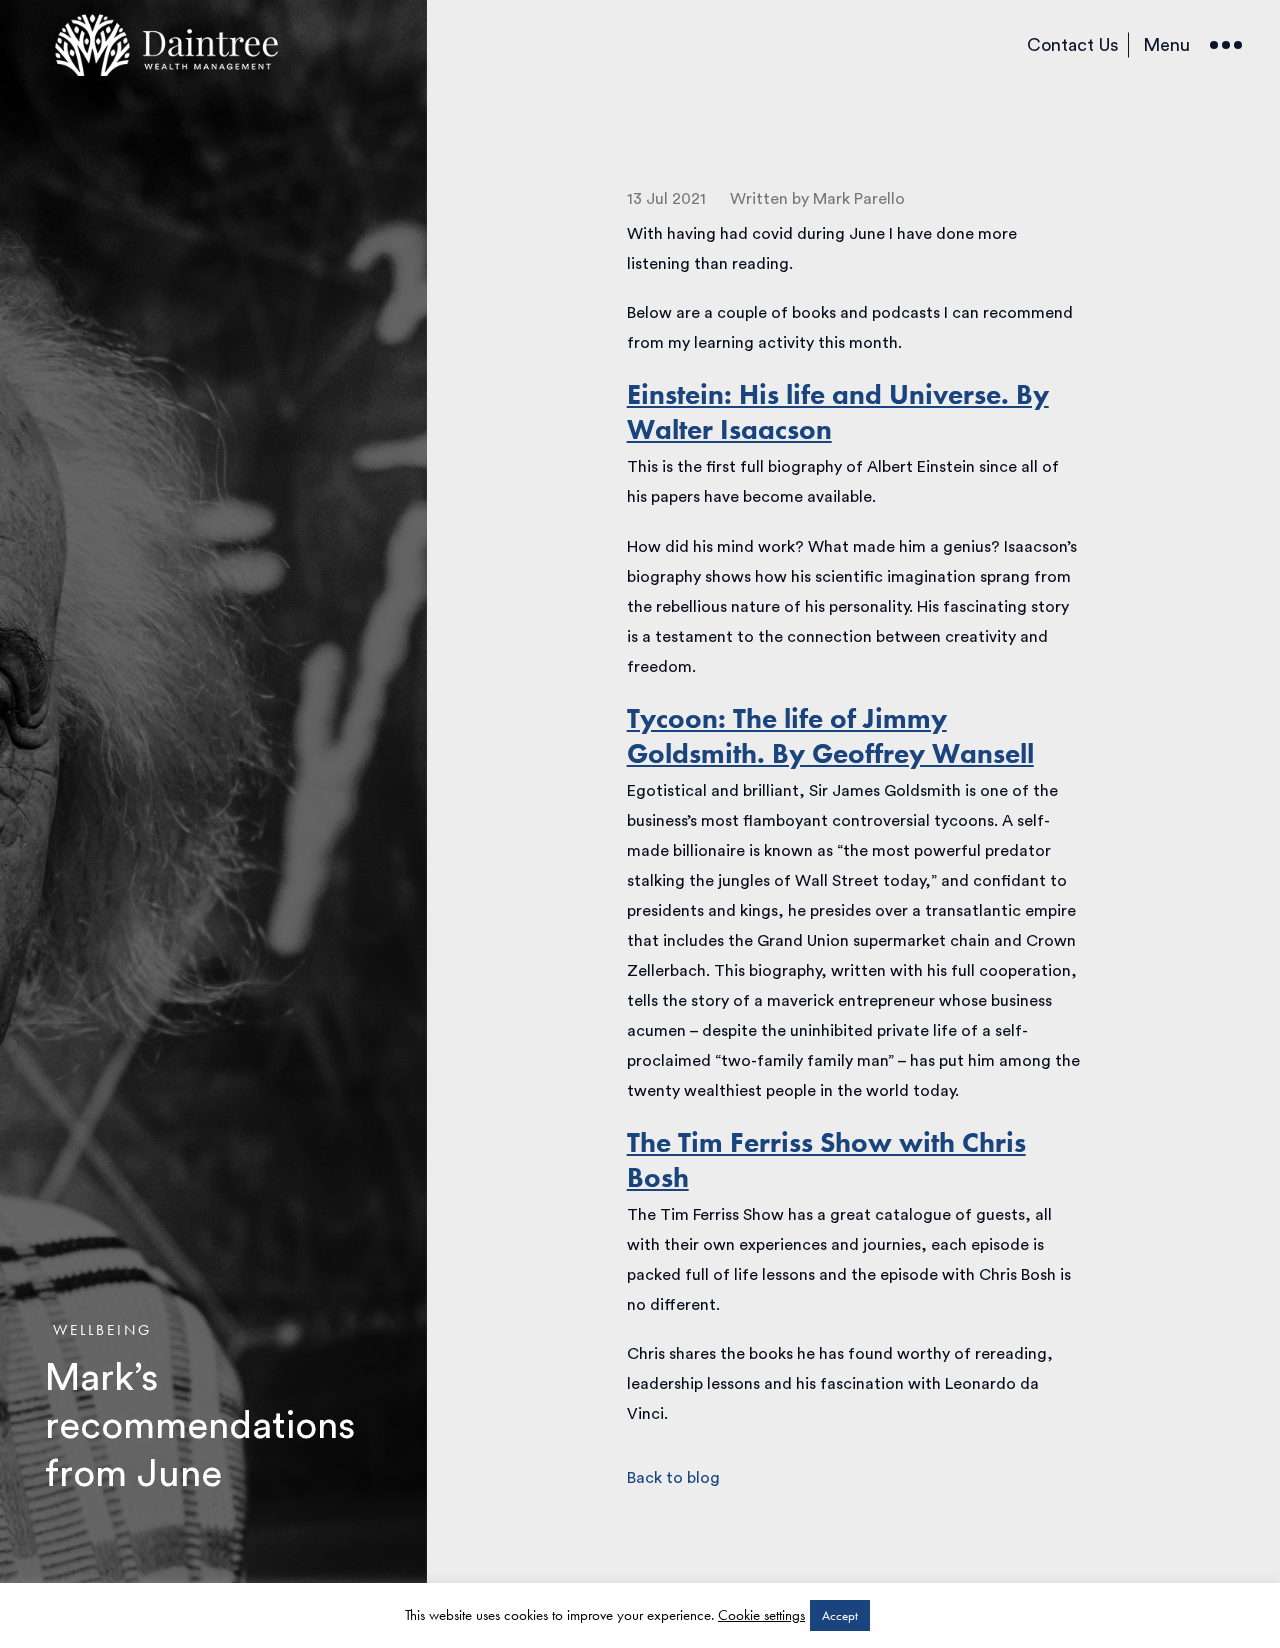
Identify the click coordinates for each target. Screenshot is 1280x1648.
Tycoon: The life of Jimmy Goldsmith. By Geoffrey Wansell (830, 736)
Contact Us (1073, 45)
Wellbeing (102, 1330)
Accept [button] (840, 1615)
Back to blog (673, 1478)
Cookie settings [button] (761, 1615)
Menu (1166, 45)
